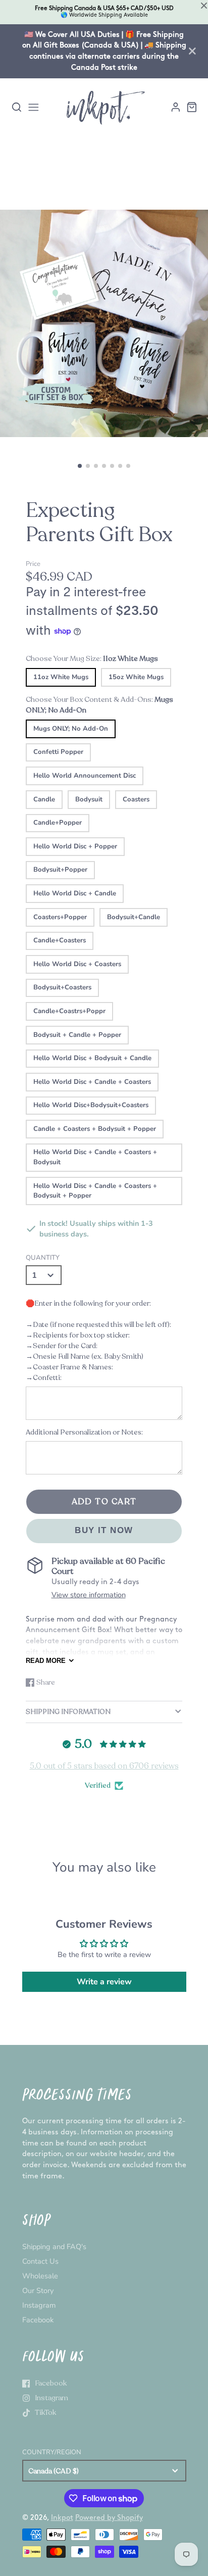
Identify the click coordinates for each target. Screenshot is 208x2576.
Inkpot (62, 2518)
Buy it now (104, 1530)
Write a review (104, 1982)
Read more (46, 1661)
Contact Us (40, 2261)
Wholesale (40, 2276)
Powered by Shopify (109, 2518)
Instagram (39, 2305)
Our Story (38, 2291)
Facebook (38, 2320)
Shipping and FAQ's (54, 2247)
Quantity (43, 1258)
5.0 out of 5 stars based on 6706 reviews (104, 1766)
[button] (80, 466)
